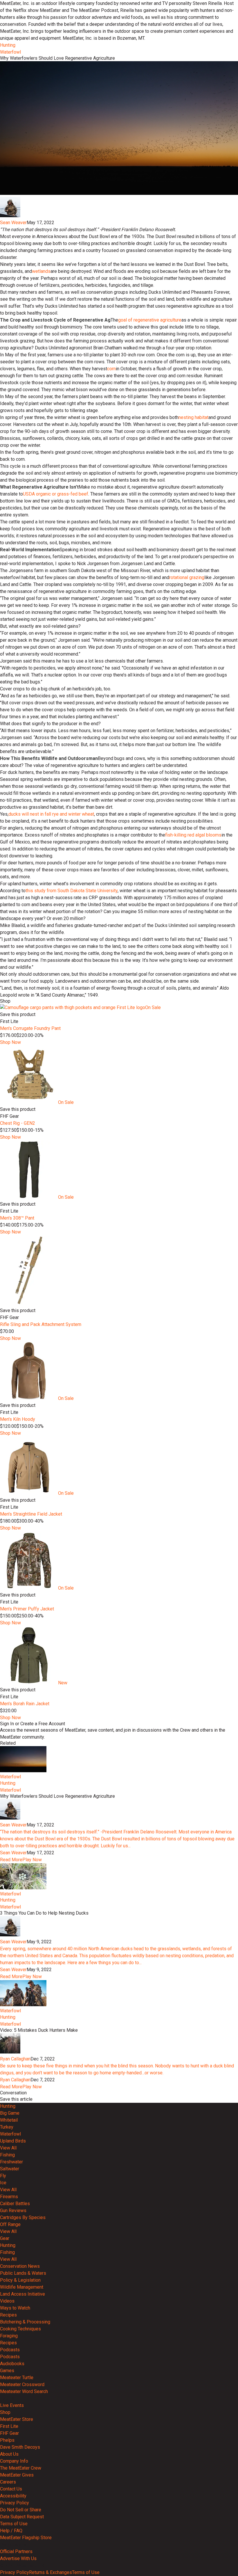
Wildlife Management (22, 2287)
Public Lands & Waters (23, 2273)
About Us (9, 2454)
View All (8, 2148)
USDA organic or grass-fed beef (56, 494)
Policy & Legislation (20, 2280)
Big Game (10, 2113)
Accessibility (13, 2496)
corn (111, 369)
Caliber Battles (15, 2204)
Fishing (7, 2155)
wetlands (41, 271)
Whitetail (9, 2120)
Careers (8, 2482)
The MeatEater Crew (21, 2468)
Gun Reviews (13, 2211)
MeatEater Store (17, 2419)
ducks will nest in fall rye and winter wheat (51, 814)
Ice (3, 2183)
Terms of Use (14, 2524)
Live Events (12, 2405)
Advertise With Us (18, 2558)
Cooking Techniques (20, 2329)
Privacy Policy (15, 2503)
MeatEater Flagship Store (26, 2538)
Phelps (7, 2440)
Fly (3, 2176)
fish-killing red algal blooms (193, 835)
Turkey (7, 2127)
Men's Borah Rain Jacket (25, 1704)
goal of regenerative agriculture (150, 320)
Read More (11, 1860)
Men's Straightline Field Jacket (31, 1514)
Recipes (8, 2315)
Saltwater (10, 2169)
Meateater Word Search (24, 2391)
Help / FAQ (11, 2531)
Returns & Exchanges (51, 2572)
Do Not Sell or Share (21, 2510)
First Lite (9, 2426)
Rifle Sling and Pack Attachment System (41, 1324)
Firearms (9, 2197)
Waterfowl (10, 52)
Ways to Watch (15, 2308)
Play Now (32, 1860)
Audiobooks (12, 2364)
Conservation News (20, 2266)
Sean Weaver (13, 223)
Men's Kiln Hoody (18, 1419)
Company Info (14, 2461)
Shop (5, 2412)
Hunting (8, 45)
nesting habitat (193, 417)
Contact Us (11, 2489)
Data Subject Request (22, 2517)
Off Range (10, 2224)
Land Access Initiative (22, 2294)
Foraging (9, 2336)
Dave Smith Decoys (20, 2447)
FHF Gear (9, 2433)
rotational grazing (187, 577)
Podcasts (10, 2350)
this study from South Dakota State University (72, 891)
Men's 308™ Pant (17, 1218)
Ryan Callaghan (15, 2059)
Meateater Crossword (22, 2384)
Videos (7, 2301)
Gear (5, 2238)
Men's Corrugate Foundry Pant (30, 1028)
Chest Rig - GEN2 (18, 1123)
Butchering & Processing (25, 2322)
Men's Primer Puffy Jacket (27, 1609)
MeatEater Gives (17, 2475)
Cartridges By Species (23, 2217)
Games (7, 2371)
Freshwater (11, 2162)
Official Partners (16, 2551)
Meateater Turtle (17, 2378)
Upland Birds (13, 2141)
